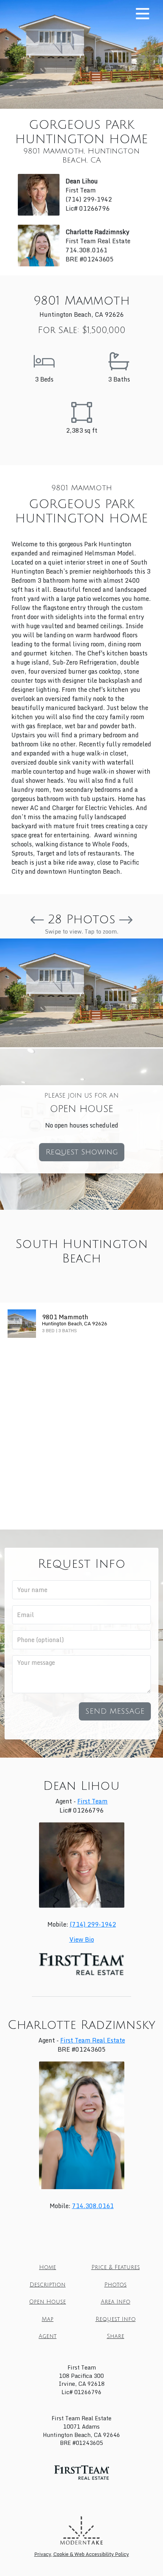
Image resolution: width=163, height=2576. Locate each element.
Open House (48, 2302)
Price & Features (116, 2267)
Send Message (115, 1711)
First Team (92, 1801)
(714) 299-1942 (93, 1924)
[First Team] (82, 2473)
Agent (48, 2336)
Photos (115, 2285)
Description (48, 2285)
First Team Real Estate (93, 2040)
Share (116, 2336)
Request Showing (82, 1152)
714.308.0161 (93, 2206)
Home (48, 2267)
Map (48, 2319)
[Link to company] (81, 2530)
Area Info (116, 2302)
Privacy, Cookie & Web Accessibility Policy (81, 2554)
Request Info (116, 2319)
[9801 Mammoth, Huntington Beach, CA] (81, 993)
